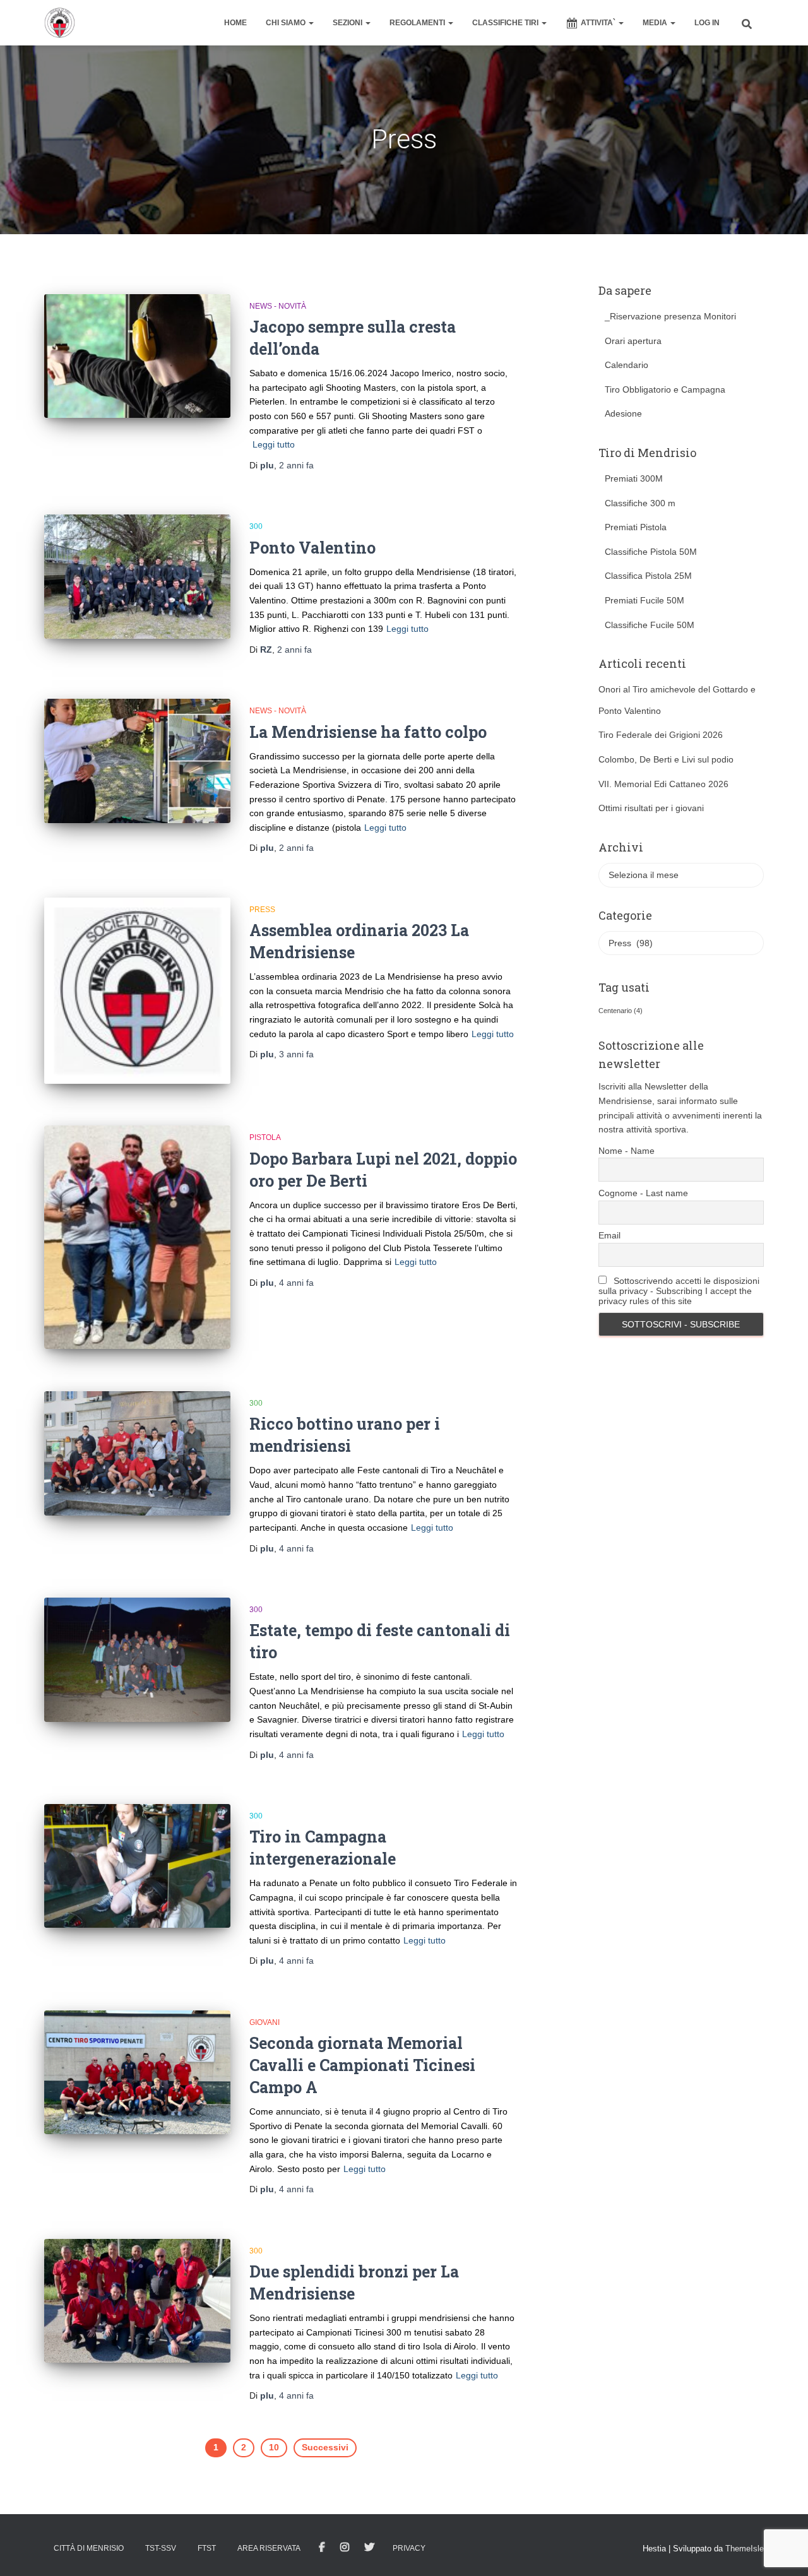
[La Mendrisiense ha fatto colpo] (137, 761)
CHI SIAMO (287, 23)
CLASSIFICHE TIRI (506, 23)
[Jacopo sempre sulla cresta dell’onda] (137, 356)
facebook (322, 2548)
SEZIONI (348, 23)
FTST (207, 2548)
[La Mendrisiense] (60, 23)
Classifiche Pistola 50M (651, 552)
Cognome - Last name (643, 1193)
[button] (311, 23)
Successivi (325, 2447)
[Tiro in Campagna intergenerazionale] (137, 1866)
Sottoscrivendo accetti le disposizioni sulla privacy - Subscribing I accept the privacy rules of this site (679, 1291)
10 (274, 2447)
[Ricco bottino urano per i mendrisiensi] (137, 1453)
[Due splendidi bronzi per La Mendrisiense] (137, 2301)
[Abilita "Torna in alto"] (783, 2551)
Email (609, 1235)
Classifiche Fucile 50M (650, 625)
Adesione (623, 413)
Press (262, 910)
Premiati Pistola (636, 527)
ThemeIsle (745, 2549)
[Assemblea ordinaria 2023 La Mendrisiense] (137, 991)
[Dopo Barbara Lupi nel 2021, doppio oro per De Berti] (137, 1237)
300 (256, 526)
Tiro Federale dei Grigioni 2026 (661, 735)
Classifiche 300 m (640, 503)
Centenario (621, 1011)
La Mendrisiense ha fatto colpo (368, 732)
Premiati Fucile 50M (645, 600)
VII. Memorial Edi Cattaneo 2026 (663, 784)
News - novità (278, 306)
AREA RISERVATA (269, 2548)
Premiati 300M (634, 478)
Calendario (627, 365)
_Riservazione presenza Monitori (670, 316)
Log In (707, 23)
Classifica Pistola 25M (648, 576)
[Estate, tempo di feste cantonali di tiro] (137, 1660)
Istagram (345, 2548)
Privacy (409, 2548)
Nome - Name (627, 1151)
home (235, 23)
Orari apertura (633, 341)
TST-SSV (161, 2548)
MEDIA (656, 23)
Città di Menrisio (89, 2548)
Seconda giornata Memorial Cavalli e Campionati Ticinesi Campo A (362, 2065)
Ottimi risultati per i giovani (651, 808)
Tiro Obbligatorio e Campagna (665, 389)
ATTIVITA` (599, 23)
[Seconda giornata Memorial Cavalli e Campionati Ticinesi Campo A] (137, 2073)
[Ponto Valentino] (137, 577)
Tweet (369, 2548)
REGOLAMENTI (418, 23)
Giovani (264, 2022)
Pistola (265, 1137)
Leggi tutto (274, 444)
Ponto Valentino (312, 548)
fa (296, 465)
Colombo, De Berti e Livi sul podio (666, 759)
